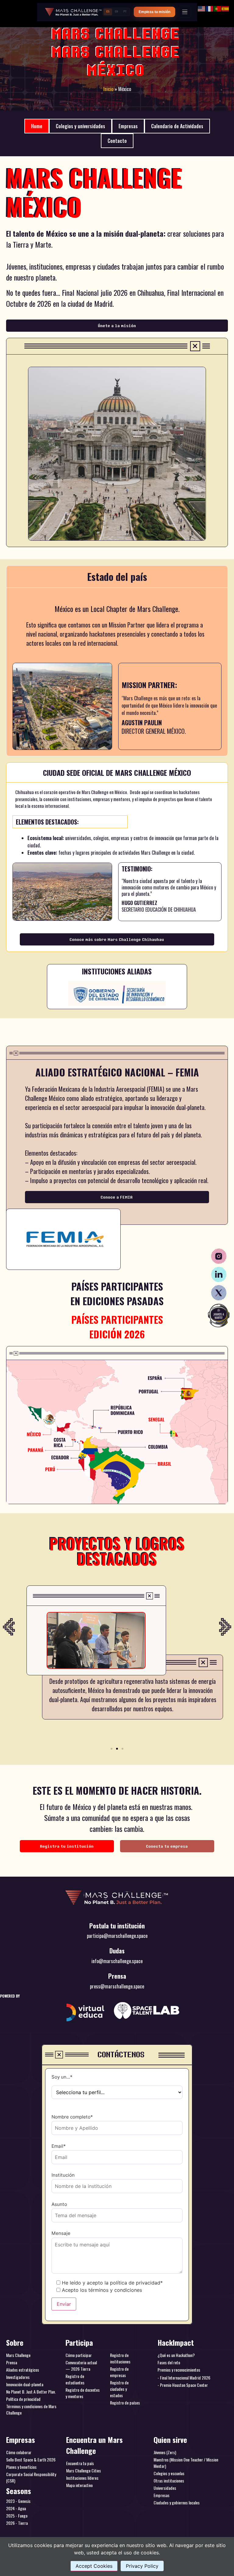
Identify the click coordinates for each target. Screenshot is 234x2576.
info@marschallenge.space (117, 1961)
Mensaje (61, 2233)
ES (108, 12)
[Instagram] (219, 1256)
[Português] (218, 8)
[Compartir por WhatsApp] (219, 1316)
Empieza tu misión (154, 12)
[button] (9, 1627)
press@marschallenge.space (117, 1986)
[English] (202, 8)
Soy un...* (62, 2077)
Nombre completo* (72, 2117)
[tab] (37, 126)
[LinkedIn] (219, 1274)
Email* (59, 2146)
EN (116, 12)
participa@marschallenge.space (117, 1936)
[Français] (210, 8)
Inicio (108, 89)
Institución (63, 2175)
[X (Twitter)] (219, 1293)
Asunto (59, 2205)
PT (125, 12)
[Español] (225, 8)
